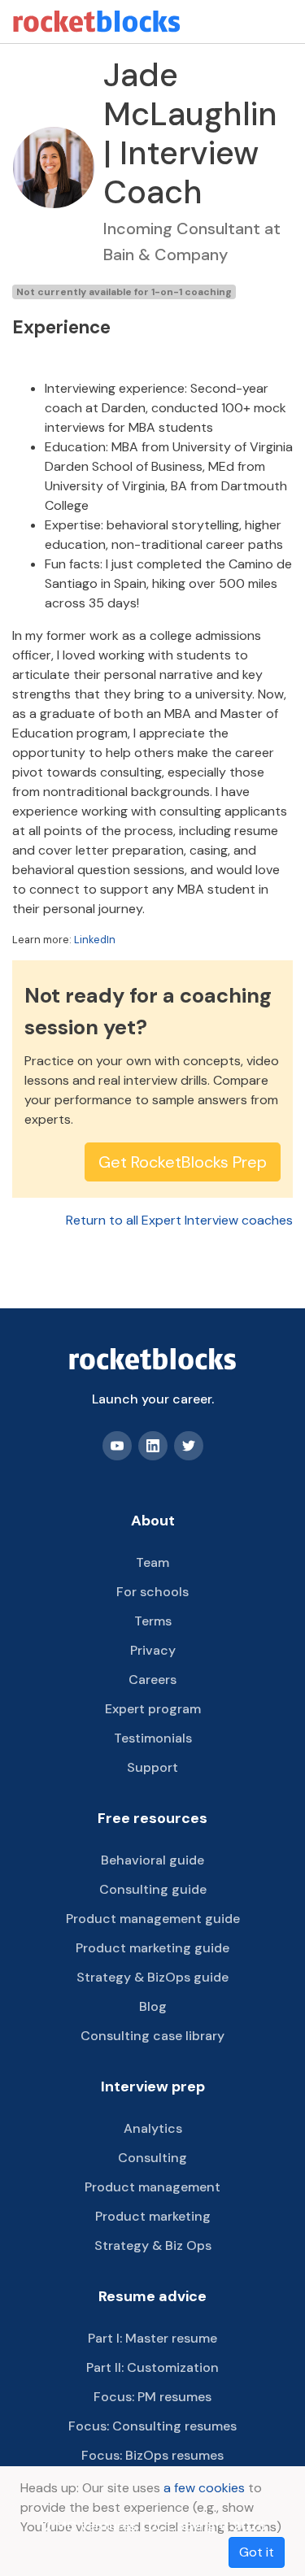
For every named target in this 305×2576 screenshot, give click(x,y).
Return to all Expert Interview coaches (179, 1220)
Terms (153, 1621)
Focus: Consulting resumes (152, 2426)
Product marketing (153, 2216)
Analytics (153, 2128)
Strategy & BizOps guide (152, 1977)
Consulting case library (152, 2036)
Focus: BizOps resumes (152, 2455)
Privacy (153, 1650)
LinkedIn (95, 940)
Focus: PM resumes (152, 2397)
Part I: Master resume (152, 2338)
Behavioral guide (152, 1860)
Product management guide (153, 1919)
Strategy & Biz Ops (153, 2245)
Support (152, 1767)
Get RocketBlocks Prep (183, 1162)
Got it (257, 2552)
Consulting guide (153, 1889)
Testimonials (153, 1738)
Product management (152, 2187)
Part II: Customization (152, 2367)
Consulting (152, 2158)
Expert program (153, 1709)
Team (152, 1562)
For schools (152, 1592)
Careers (152, 1680)
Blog (153, 2006)
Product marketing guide (152, 1948)
